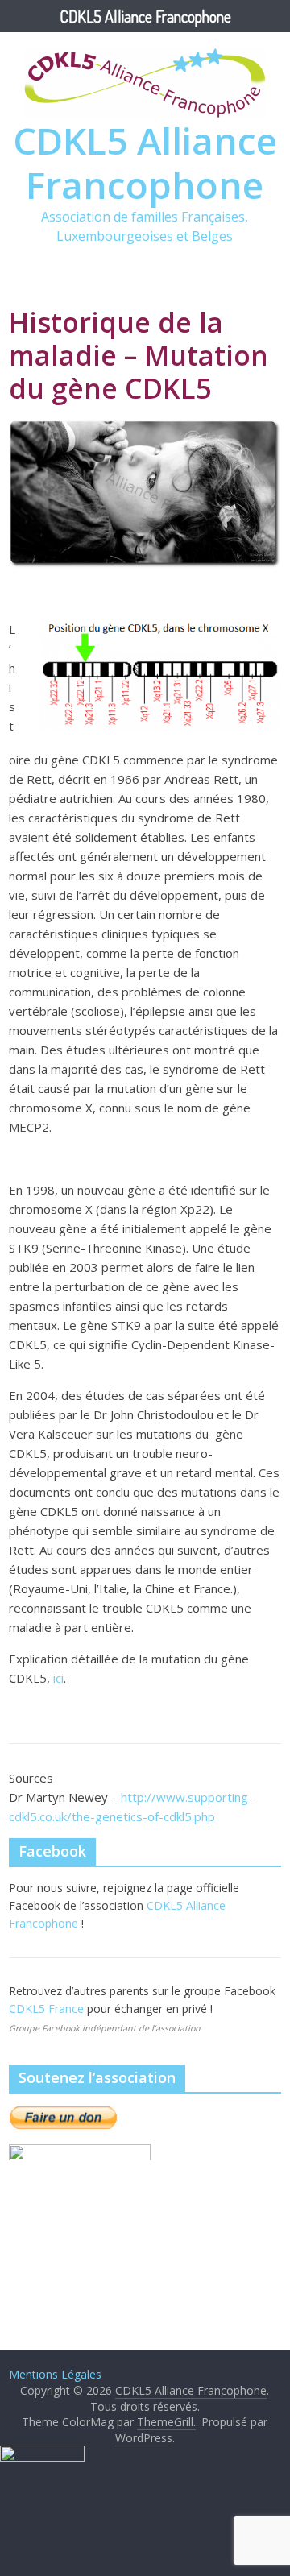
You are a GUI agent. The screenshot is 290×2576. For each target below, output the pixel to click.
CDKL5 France (48, 2009)
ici (58, 1678)
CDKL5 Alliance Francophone (145, 162)
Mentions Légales (55, 2374)
